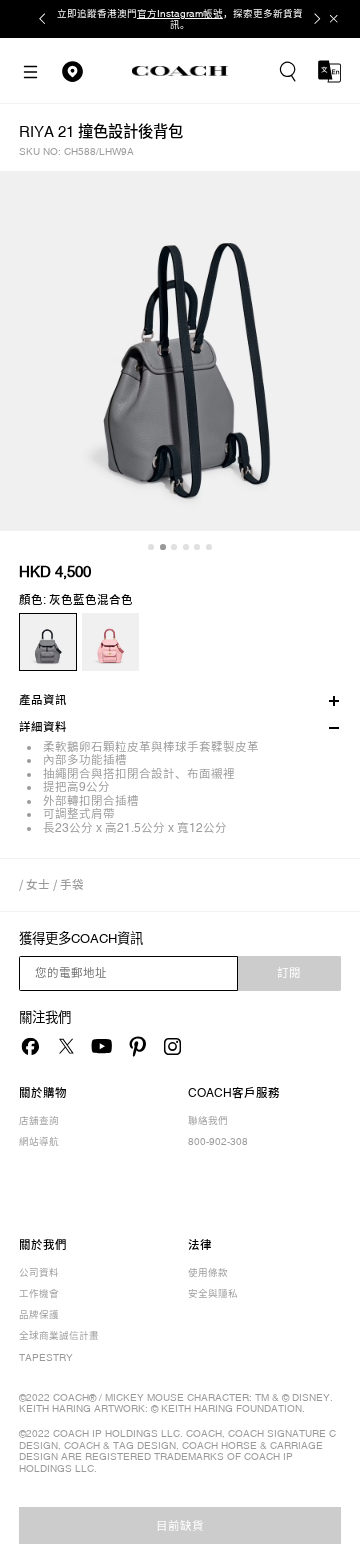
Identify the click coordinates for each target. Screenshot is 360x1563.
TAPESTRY (46, 1357)
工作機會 (39, 1293)
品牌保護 (39, 1314)
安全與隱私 (213, 1293)
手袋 (72, 884)
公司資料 (39, 1272)
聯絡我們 (208, 1120)
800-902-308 (218, 1141)
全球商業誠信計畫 (59, 1335)
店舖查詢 (39, 1120)
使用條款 (208, 1272)
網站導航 (39, 1141)
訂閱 (289, 973)
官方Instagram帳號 (180, 13)
